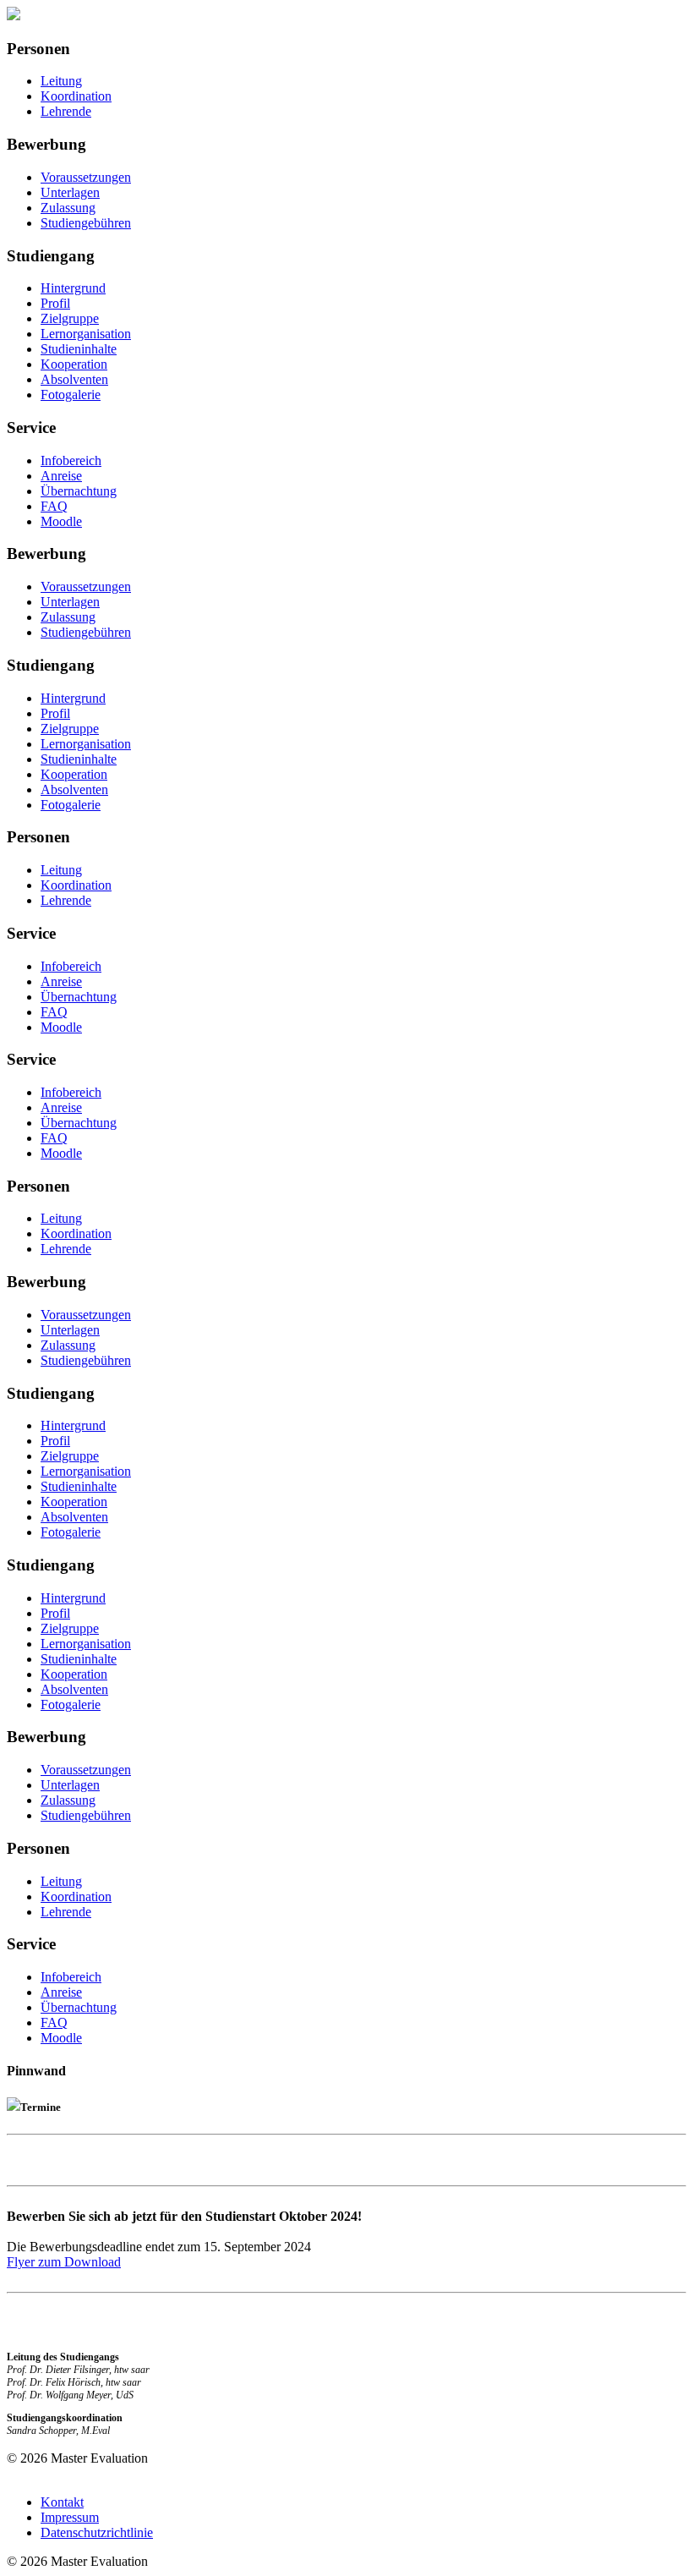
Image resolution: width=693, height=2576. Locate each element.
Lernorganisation (86, 334)
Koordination (76, 96)
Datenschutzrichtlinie (97, 2532)
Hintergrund (73, 288)
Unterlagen (70, 192)
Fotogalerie (71, 395)
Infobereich (71, 460)
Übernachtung (79, 491)
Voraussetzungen (86, 177)
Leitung (61, 81)
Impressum (70, 2517)
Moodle (61, 521)
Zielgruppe (70, 318)
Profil (55, 303)
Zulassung (68, 208)
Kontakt (62, 2502)
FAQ (54, 506)
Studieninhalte (79, 349)
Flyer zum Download (64, 2262)
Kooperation (74, 364)
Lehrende (66, 111)
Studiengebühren (86, 223)
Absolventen (74, 379)
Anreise (61, 476)
